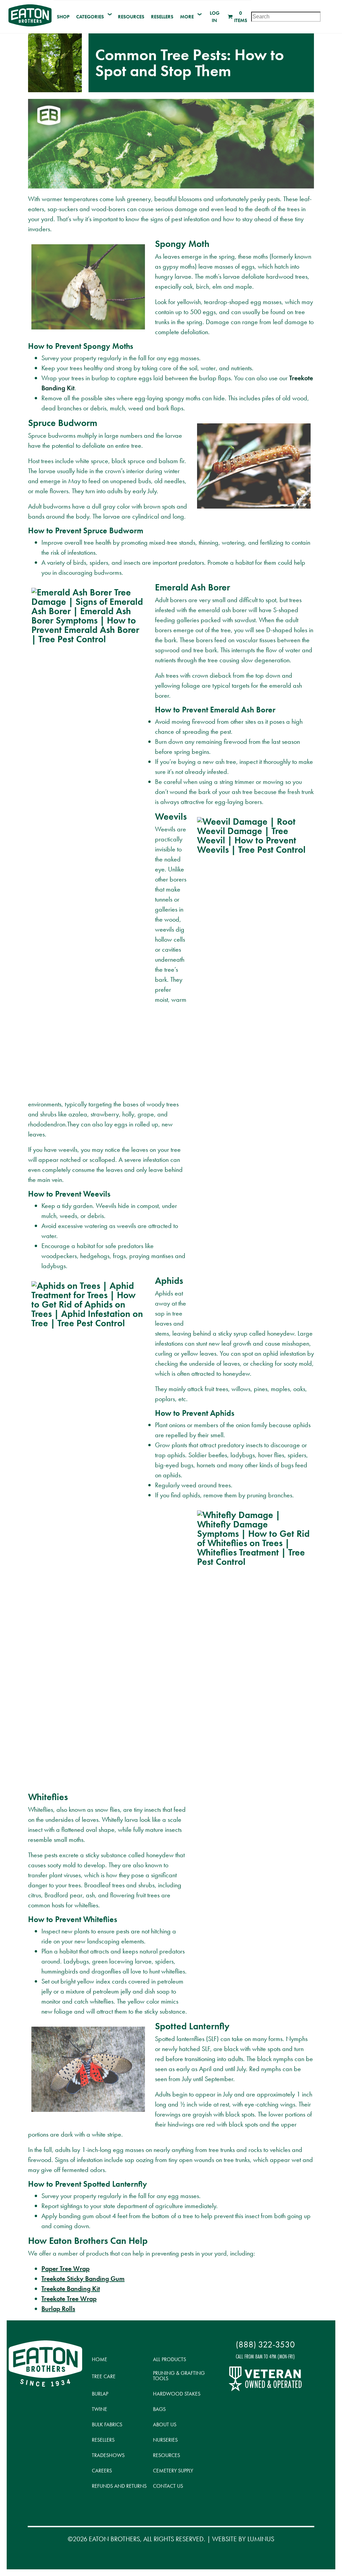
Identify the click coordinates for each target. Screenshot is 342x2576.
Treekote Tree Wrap (69, 2299)
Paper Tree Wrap (65, 2269)
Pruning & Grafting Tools (179, 2376)
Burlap (100, 2394)
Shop (63, 17)
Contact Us (168, 2486)
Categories (90, 17)
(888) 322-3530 (265, 2345)
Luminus (261, 2539)
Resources (131, 17)
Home (100, 2359)
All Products (169, 2359)
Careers (102, 2471)
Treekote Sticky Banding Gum (83, 2279)
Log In (215, 17)
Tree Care (104, 2376)
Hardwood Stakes (177, 2394)
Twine (100, 2409)
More (187, 17)
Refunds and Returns (119, 2486)
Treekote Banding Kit (71, 2289)
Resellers (162, 17)
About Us (165, 2424)
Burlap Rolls (58, 2309)
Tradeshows (108, 2455)
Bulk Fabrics (107, 2424)
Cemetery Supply (173, 2471)
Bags (159, 2409)
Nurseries (165, 2440)
